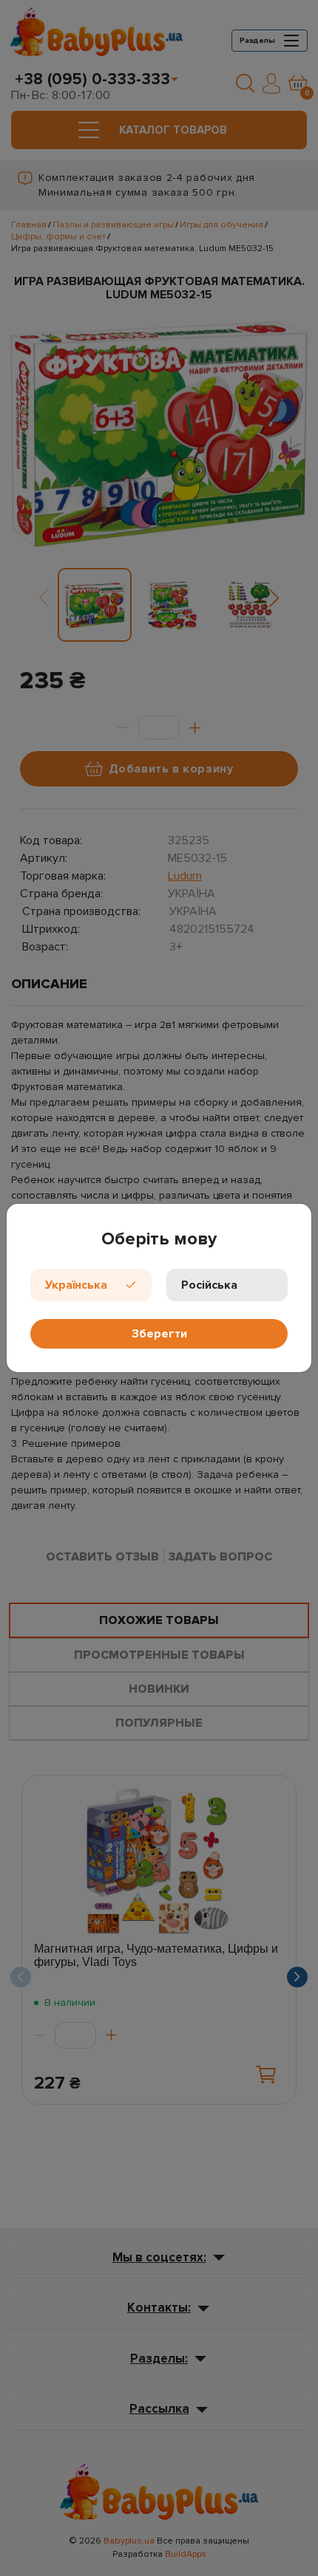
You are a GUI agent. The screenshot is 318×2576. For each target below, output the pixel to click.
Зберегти (159, 1334)
